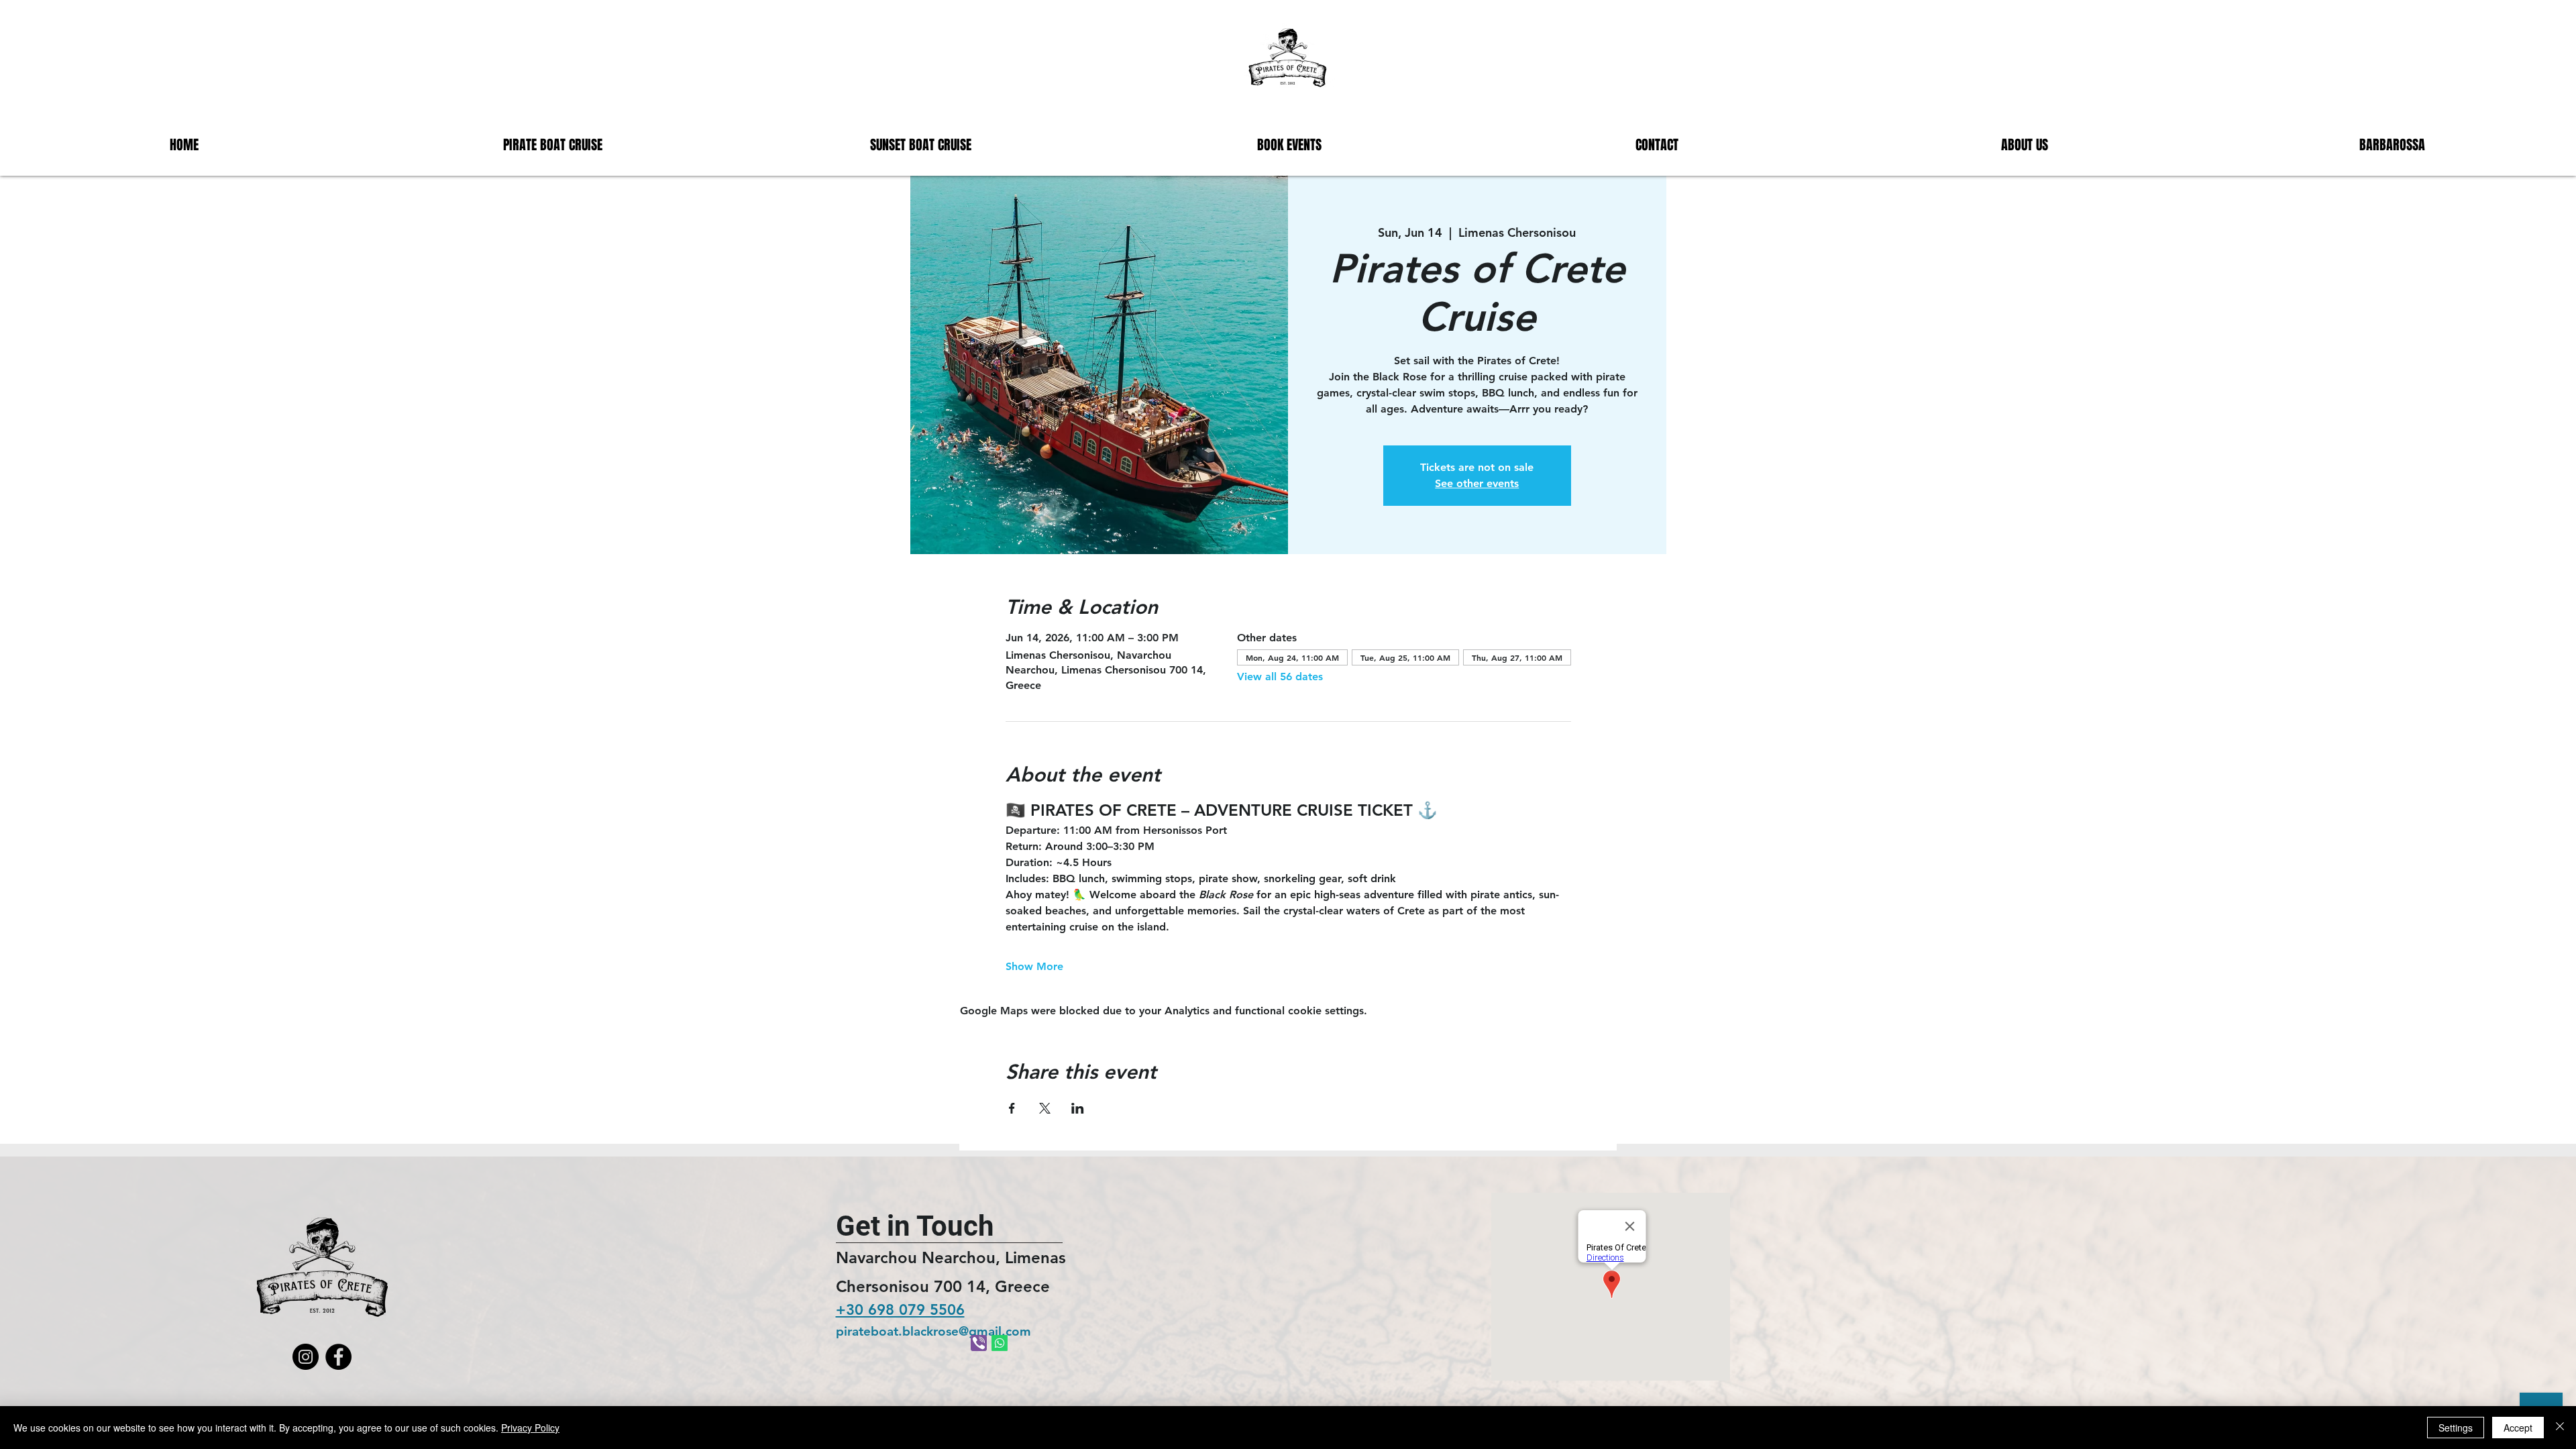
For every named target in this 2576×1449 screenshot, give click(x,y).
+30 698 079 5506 (900, 1310)
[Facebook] (338, 1357)
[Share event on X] (1045, 1108)
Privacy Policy (530, 1428)
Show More (1034, 966)
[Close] (2560, 1428)
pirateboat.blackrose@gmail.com (933, 1331)
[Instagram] (306, 1357)
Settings (2456, 1428)
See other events (1477, 483)
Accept (2518, 1428)
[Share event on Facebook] (1012, 1108)
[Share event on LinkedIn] (1078, 1108)
